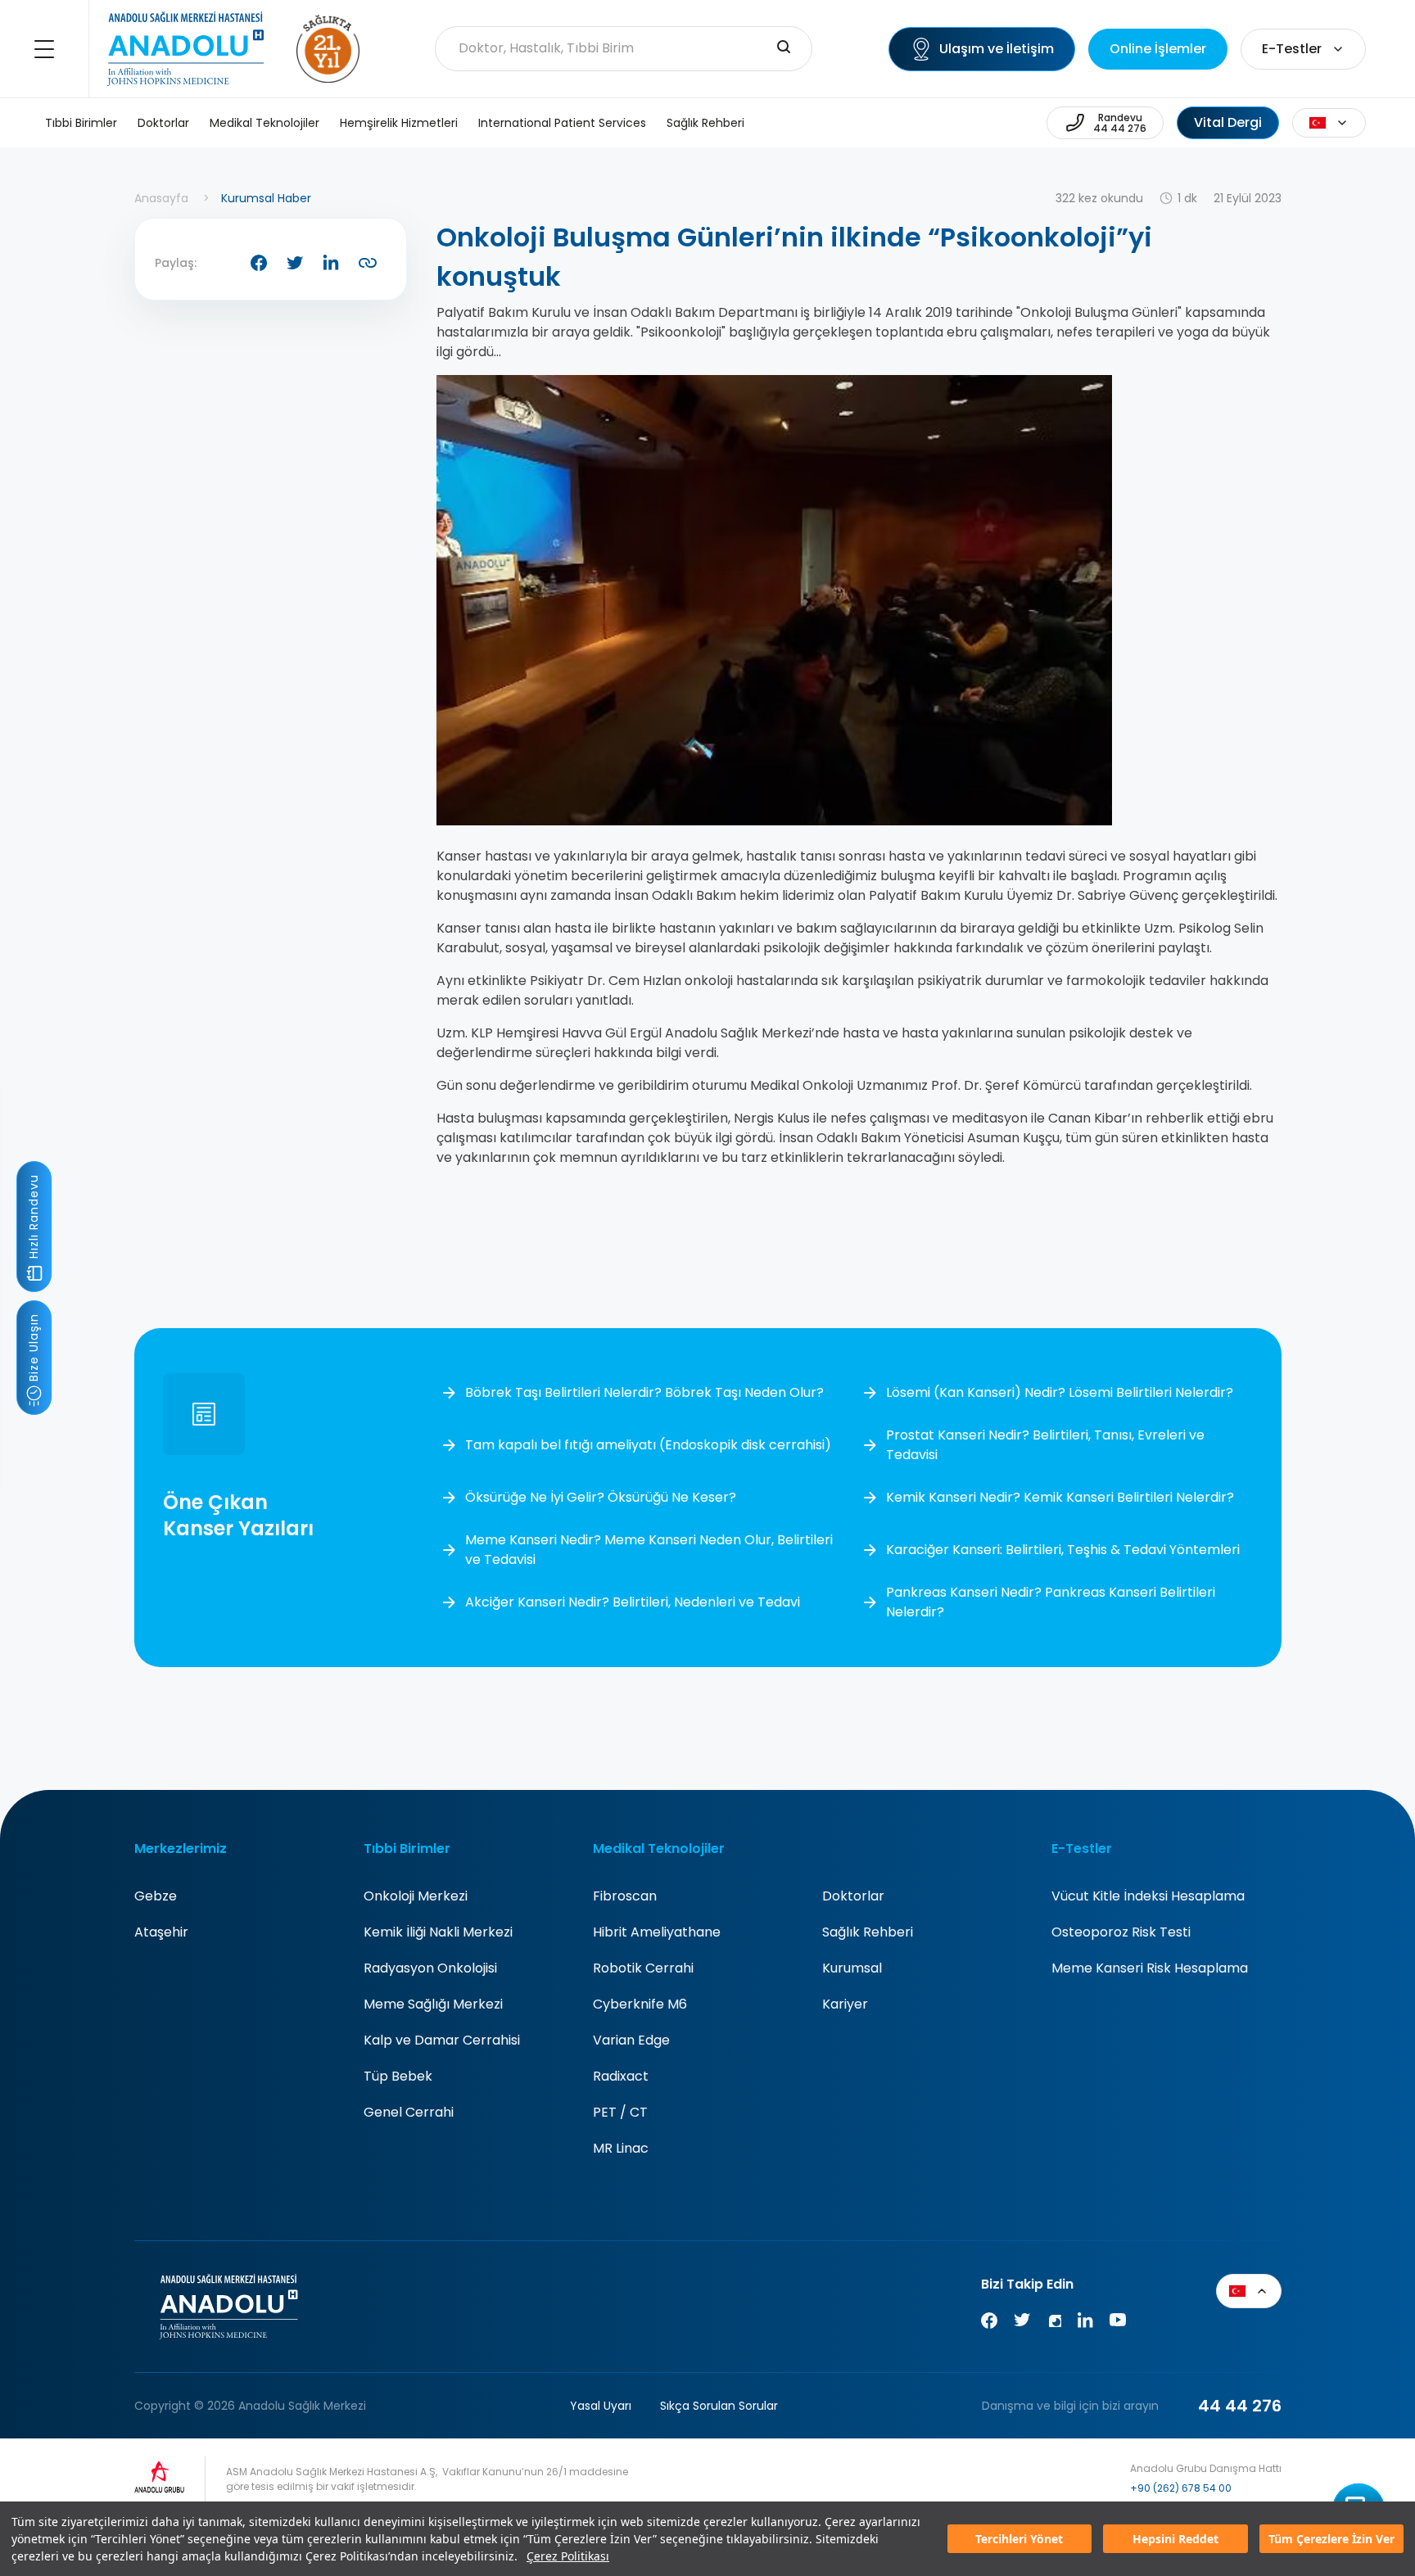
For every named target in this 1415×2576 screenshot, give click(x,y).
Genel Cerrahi (409, 2112)
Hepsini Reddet (1175, 2539)
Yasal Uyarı (601, 2406)
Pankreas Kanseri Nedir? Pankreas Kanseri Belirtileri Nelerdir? (1051, 1602)
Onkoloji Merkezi (416, 1896)
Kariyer (845, 2004)
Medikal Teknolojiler (264, 123)
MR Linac (621, 2148)
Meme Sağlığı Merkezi (433, 2004)
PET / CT (620, 2112)
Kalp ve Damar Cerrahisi (442, 2040)
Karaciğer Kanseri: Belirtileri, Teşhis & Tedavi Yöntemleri (1063, 1550)
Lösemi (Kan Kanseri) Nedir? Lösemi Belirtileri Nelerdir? (1060, 1392)
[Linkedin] (1085, 2323)
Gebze (156, 1896)
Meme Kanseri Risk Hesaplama (1150, 1968)
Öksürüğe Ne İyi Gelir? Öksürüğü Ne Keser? (601, 1497)
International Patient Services (562, 123)
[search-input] (784, 48)
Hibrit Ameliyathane (657, 1932)
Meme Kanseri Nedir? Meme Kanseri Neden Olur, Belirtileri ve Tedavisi (649, 1550)
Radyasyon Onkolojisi (430, 1968)
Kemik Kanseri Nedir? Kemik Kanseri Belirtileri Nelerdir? (1060, 1497)
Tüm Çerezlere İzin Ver (1331, 2539)
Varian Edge (631, 2040)
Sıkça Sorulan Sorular (719, 2406)
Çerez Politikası (568, 2556)
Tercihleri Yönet (1019, 2539)
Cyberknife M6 (640, 2004)
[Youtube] (1118, 2323)
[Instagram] (1054, 2323)
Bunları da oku (1371, 2487)
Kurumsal (852, 1968)
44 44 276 (1240, 2406)
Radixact (621, 2076)
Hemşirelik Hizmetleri (399, 123)
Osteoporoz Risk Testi (1121, 1932)
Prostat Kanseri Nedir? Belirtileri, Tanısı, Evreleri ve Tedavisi (1045, 1445)
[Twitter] (1022, 2323)
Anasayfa (161, 198)
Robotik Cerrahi (643, 1968)
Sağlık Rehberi (705, 123)
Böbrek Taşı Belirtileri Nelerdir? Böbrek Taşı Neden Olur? (644, 1392)
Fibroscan (625, 1896)
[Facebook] (989, 2323)
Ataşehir (161, 1932)
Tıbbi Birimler (81, 123)
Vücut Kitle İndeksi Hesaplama (1148, 1896)
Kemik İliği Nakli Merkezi (438, 1932)
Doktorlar (163, 123)
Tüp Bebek (398, 2076)
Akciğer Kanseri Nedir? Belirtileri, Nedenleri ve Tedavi (633, 1602)
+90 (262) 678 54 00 (1181, 2488)
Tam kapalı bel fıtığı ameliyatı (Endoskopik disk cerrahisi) (648, 1445)
